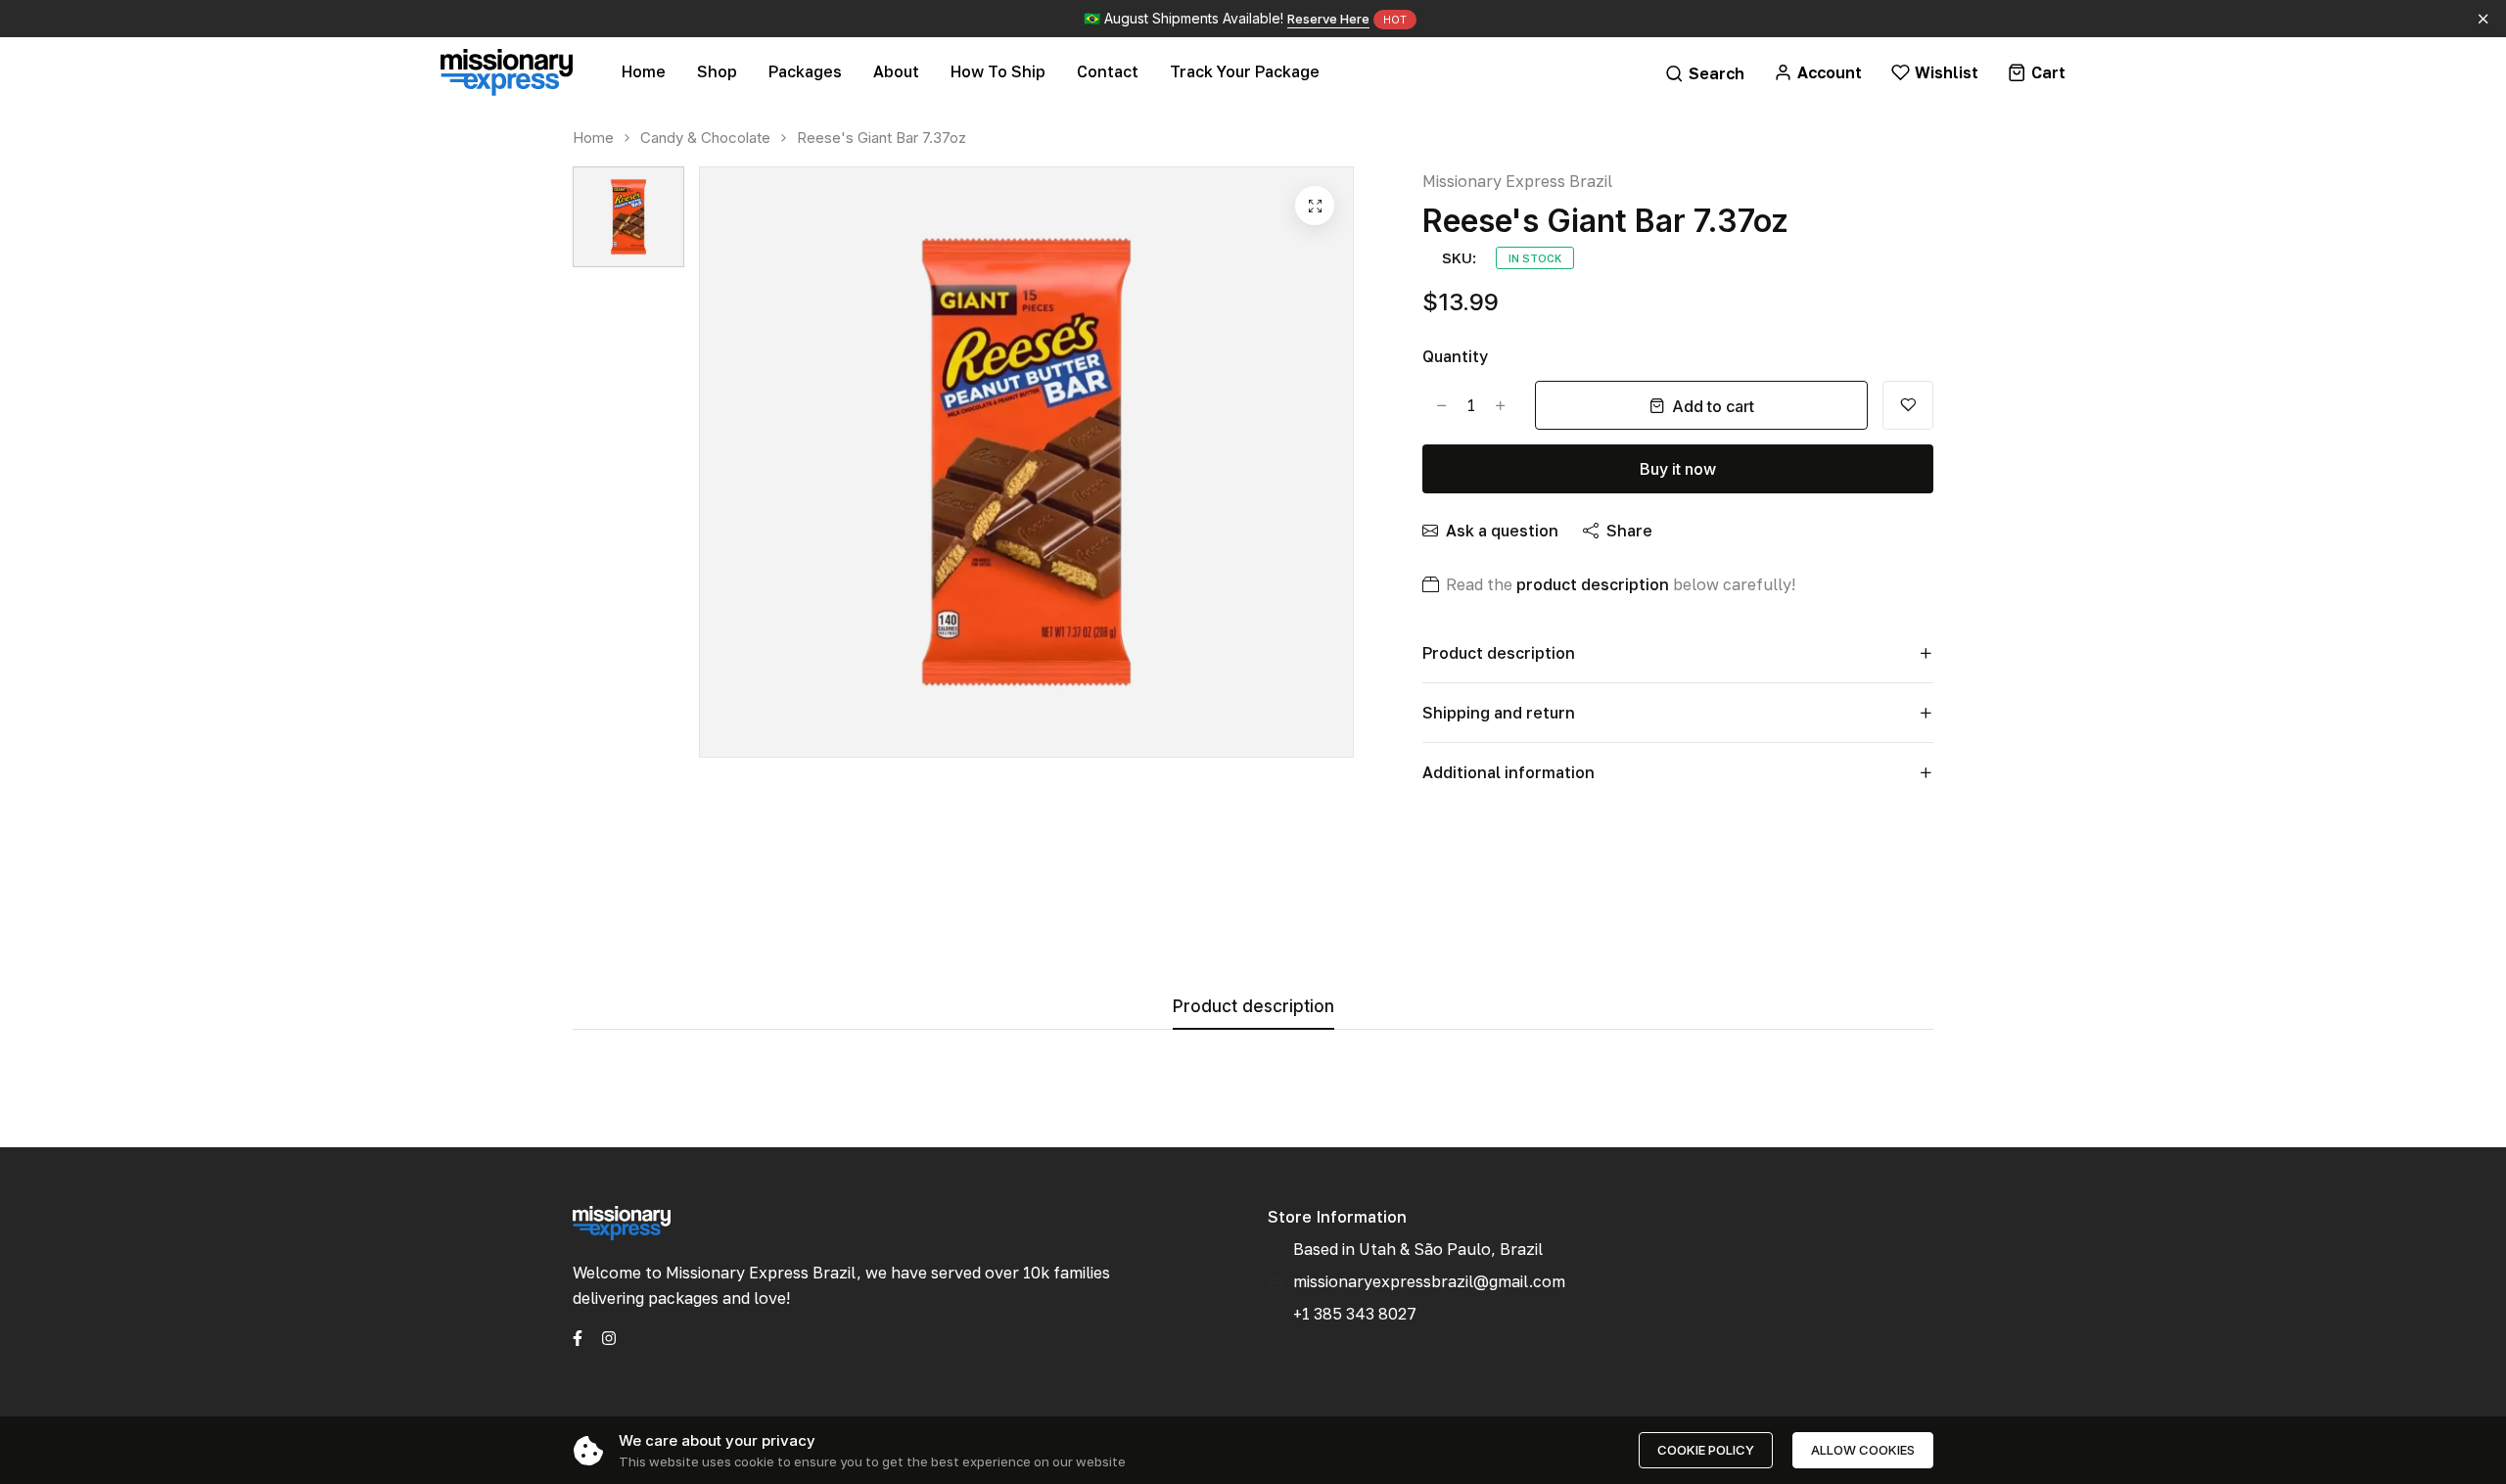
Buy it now (1678, 469)
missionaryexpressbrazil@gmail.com (1429, 1281)
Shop (717, 71)
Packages (805, 71)
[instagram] (609, 1336)
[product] (1315, 206)
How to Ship (998, 71)
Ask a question (1502, 531)
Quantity (1455, 356)
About (896, 71)
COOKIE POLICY (1706, 1450)
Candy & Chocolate (705, 138)
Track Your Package (1245, 71)
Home (644, 71)
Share (1629, 531)
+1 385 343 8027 (1355, 1314)
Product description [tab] (1253, 1007)
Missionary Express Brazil (1517, 181)
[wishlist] (1908, 405)
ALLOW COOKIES (1863, 1450)
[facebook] (578, 1336)
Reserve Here (1328, 19)
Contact (1108, 71)
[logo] (507, 72)
